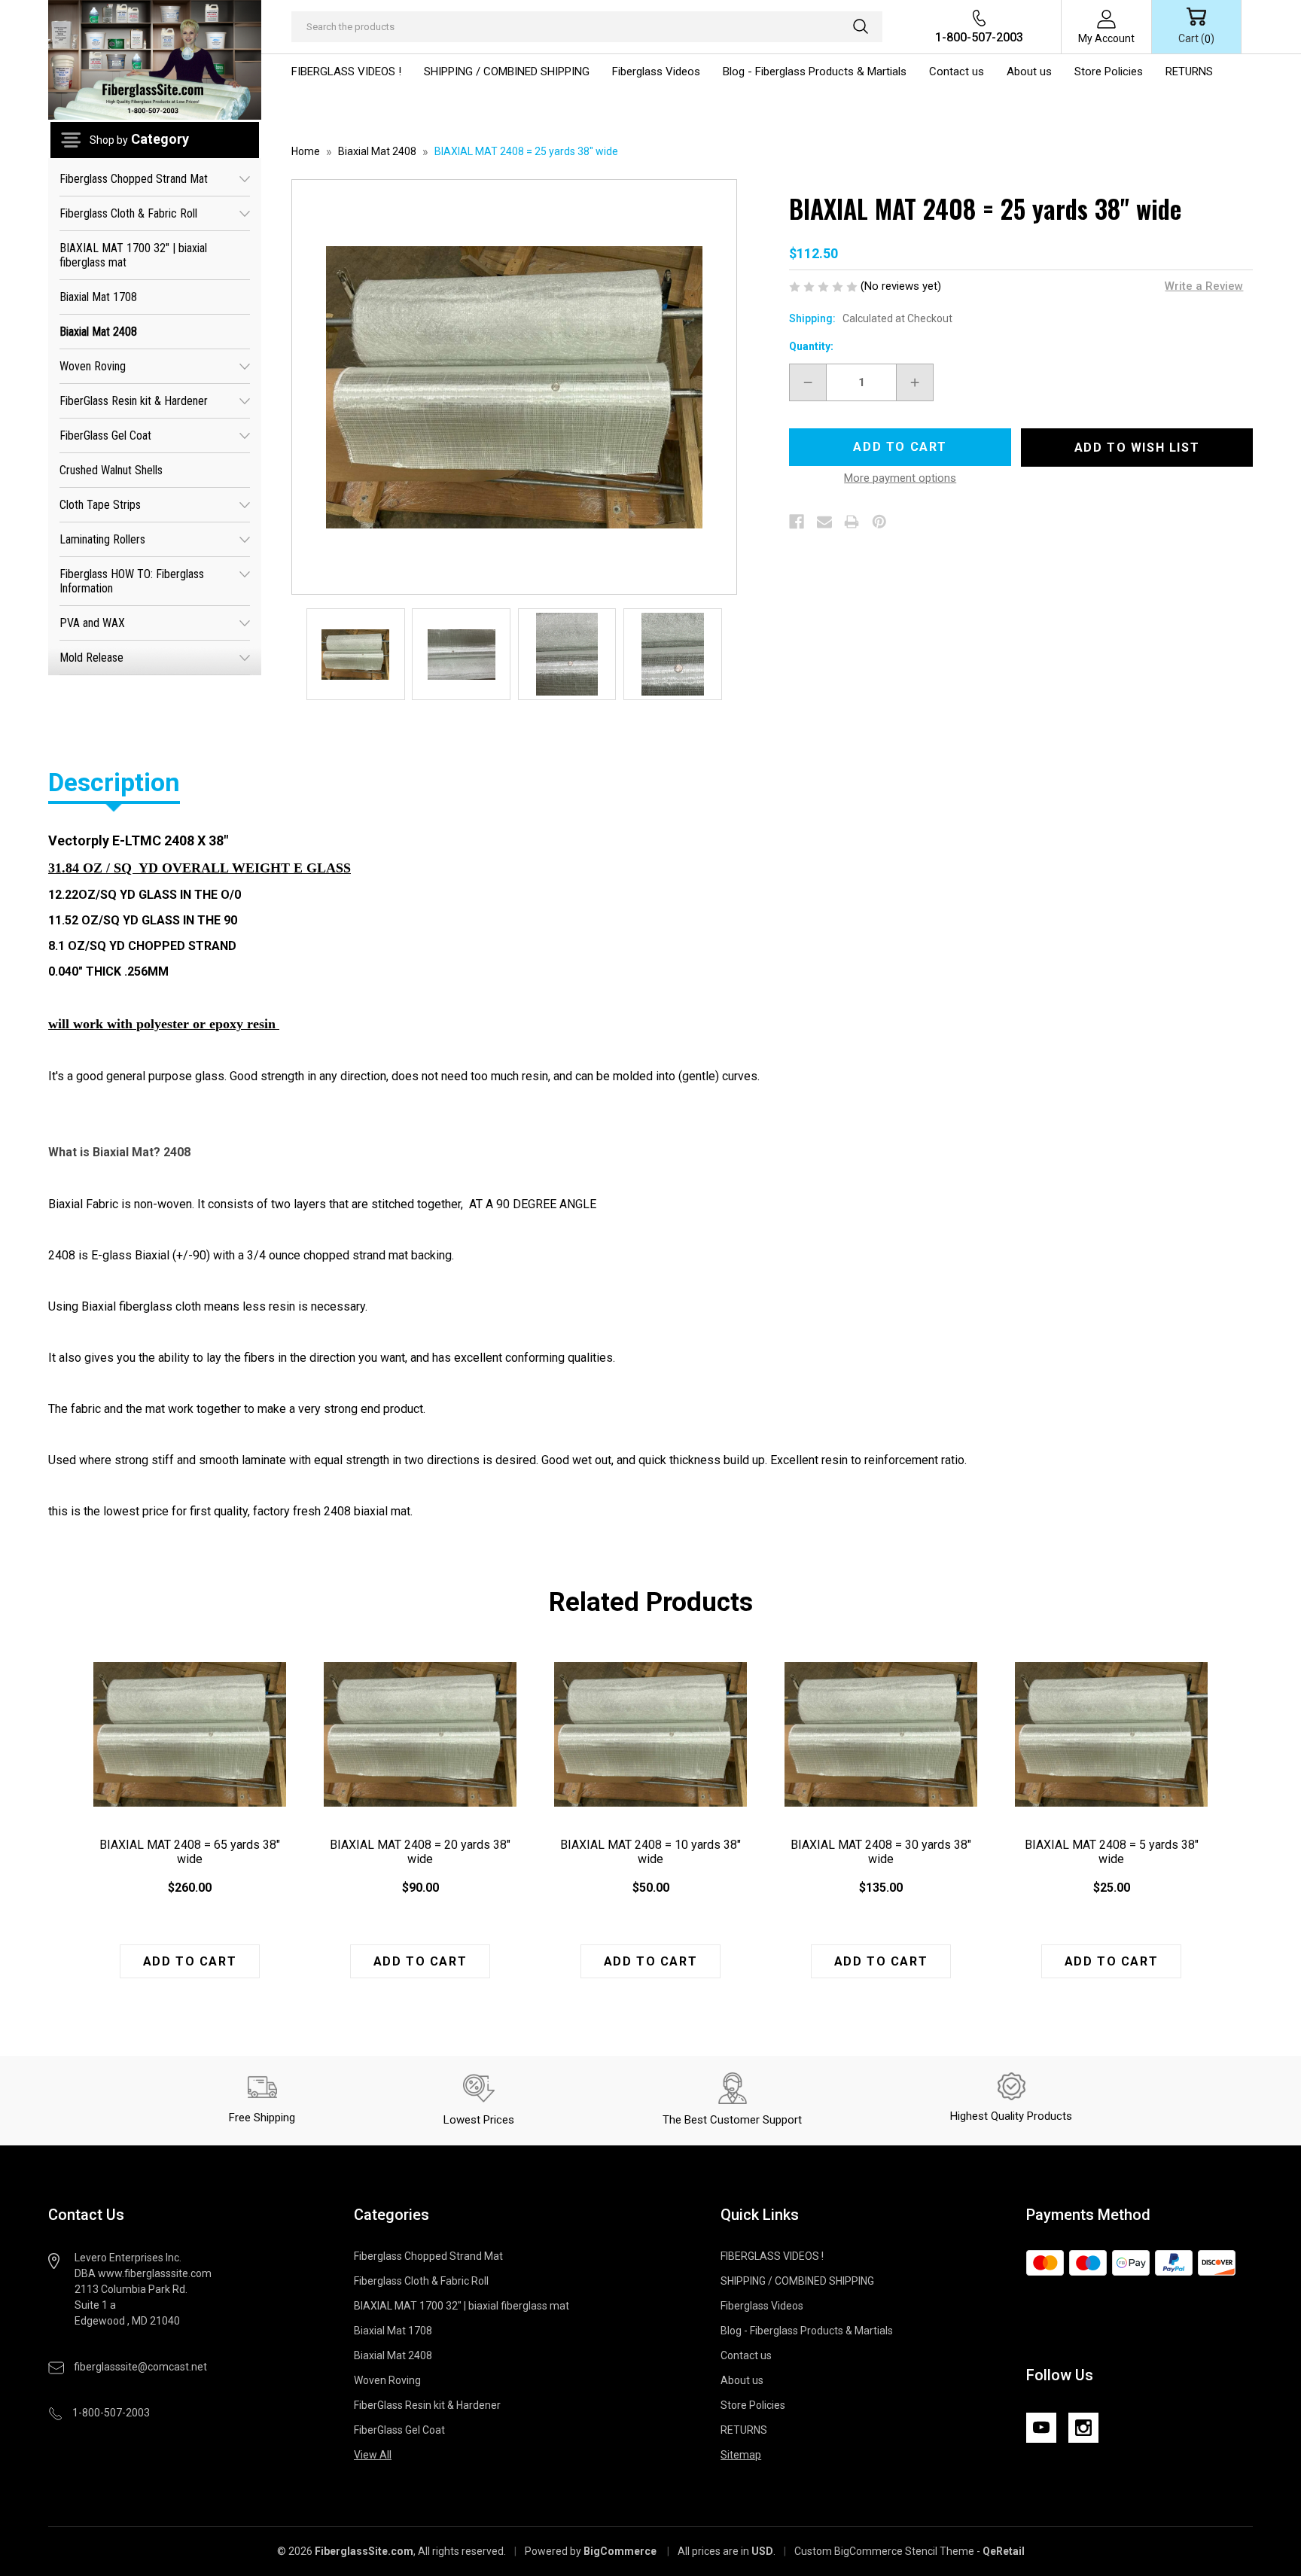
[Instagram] (1083, 2428)
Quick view (190, 1734)
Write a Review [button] (1204, 286)
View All (373, 2455)
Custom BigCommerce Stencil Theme (884, 2551)
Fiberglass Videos (656, 72)
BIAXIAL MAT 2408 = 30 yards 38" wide (881, 1852)
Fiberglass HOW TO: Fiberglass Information (132, 581)
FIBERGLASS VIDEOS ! (346, 72)
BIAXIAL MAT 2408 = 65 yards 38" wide (190, 1852)
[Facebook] (797, 522)
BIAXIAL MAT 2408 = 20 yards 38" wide (420, 1852)
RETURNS (1189, 72)
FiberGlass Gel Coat (105, 435)
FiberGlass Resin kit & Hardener (134, 401)
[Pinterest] (879, 522)
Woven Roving (93, 366)
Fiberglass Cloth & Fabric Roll (128, 213)
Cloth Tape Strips (100, 505)
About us (1029, 72)
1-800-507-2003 (979, 37)
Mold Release (91, 658)
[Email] (824, 522)
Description (114, 782)
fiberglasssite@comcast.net (140, 2367)
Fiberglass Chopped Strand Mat (134, 179)
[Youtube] (1041, 2428)
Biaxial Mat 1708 (98, 297)
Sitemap (741, 2455)
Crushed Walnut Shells (111, 470)
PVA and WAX (92, 623)
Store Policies (1109, 72)
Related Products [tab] (651, 1602)
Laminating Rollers (102, 539)
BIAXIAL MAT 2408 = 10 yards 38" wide (650, 1852)
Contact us (957, 72)
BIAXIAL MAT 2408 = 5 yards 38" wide (1112, 1852)
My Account (1106, 38)
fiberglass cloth (160, 1306)
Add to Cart (190, 1961)
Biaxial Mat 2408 (98, 332)
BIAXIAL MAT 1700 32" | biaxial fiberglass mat (133, 255)
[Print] (852, 522)
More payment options (900, 478)
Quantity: (811, 346)
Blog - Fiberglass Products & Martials (815, 72)
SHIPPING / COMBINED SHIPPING (507, 72)
